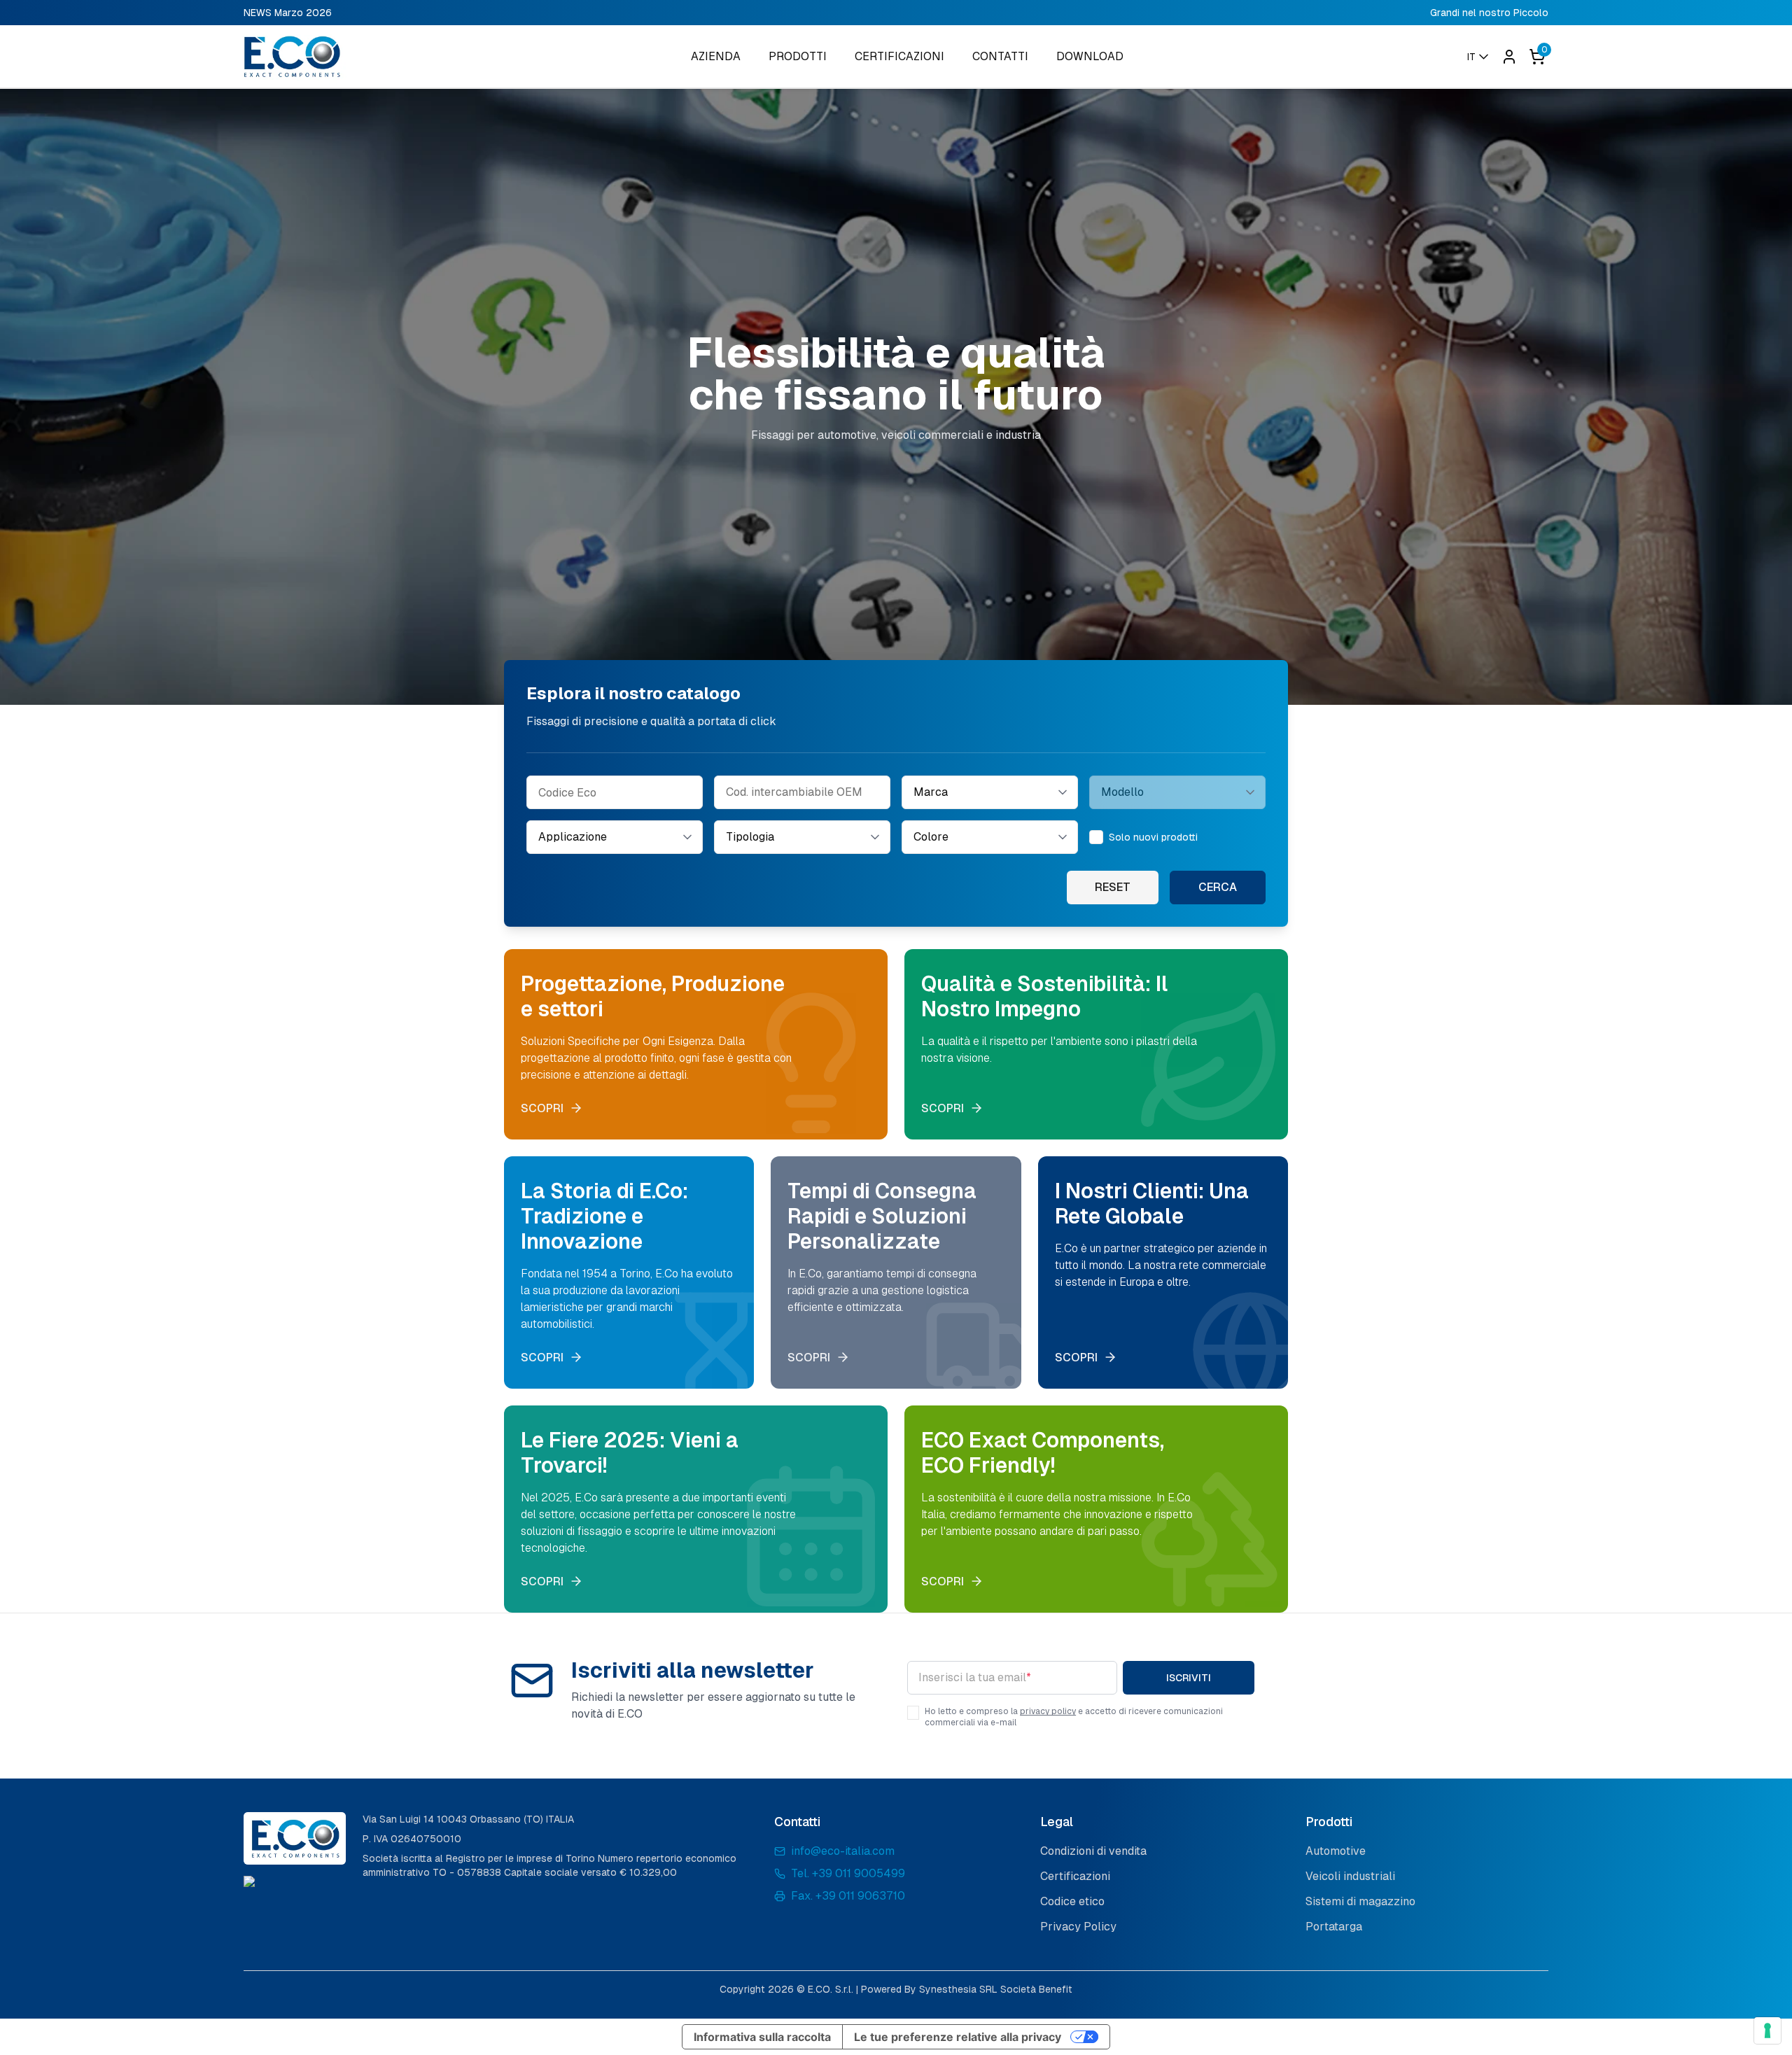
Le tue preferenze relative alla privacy (958, 2037)
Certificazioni (1075, 1876)
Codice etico (1072, 1901)
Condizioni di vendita (1093, 1851)
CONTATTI (1000, 56)
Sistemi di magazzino (1360, 1901)
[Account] (1509, 57)
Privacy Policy (1078, 1927)
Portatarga (1334, 1927)
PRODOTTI (798, 56)
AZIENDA (716, 56)
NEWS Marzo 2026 (288, 13)
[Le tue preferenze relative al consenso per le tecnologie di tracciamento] (1767, 2031)
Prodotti (1329, 1822)
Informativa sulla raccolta (762, 2037)
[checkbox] (1096, 837)
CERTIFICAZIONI (899, 56)
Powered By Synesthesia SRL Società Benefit (967, 1989)
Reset (1113, 887)
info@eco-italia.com (843, 1851)
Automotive (1336, 1851)
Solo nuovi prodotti (1153, 837)
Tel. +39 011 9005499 (848, 1873)
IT (1471, 57)
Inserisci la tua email (975, 1677)
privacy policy (1048, 1711)
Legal (1057, 1822)
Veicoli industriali (1350, 1876)
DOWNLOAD (1090, 56)
